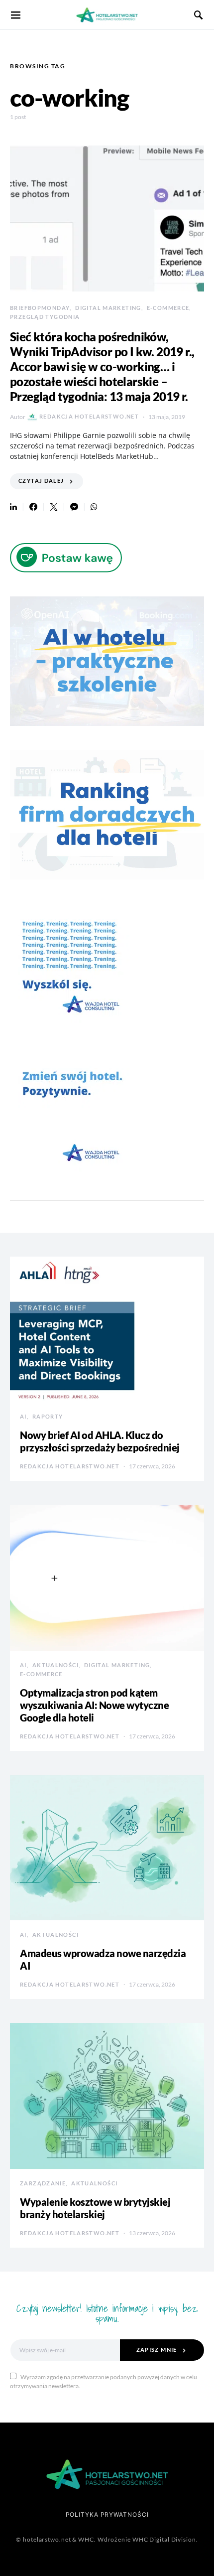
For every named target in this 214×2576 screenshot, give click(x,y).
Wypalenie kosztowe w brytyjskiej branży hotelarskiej (95, 2208)
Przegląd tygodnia (45, 317)
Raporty (48, 1416)
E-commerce (168, 308)
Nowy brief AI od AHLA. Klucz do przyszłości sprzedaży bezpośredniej (100, 1441)
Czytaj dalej (41, 481)
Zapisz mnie (157, 2350)
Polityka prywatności (107, 2514)
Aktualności (55, 1665)
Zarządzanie (43, 2183)
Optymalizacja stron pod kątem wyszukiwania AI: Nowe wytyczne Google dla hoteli (94, 1705)
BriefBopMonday (40, 308)
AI (23, 1416)
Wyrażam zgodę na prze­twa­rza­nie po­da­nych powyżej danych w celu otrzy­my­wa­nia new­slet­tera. (104, 2381)
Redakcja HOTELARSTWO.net (89, 416)
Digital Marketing (108, 308)
